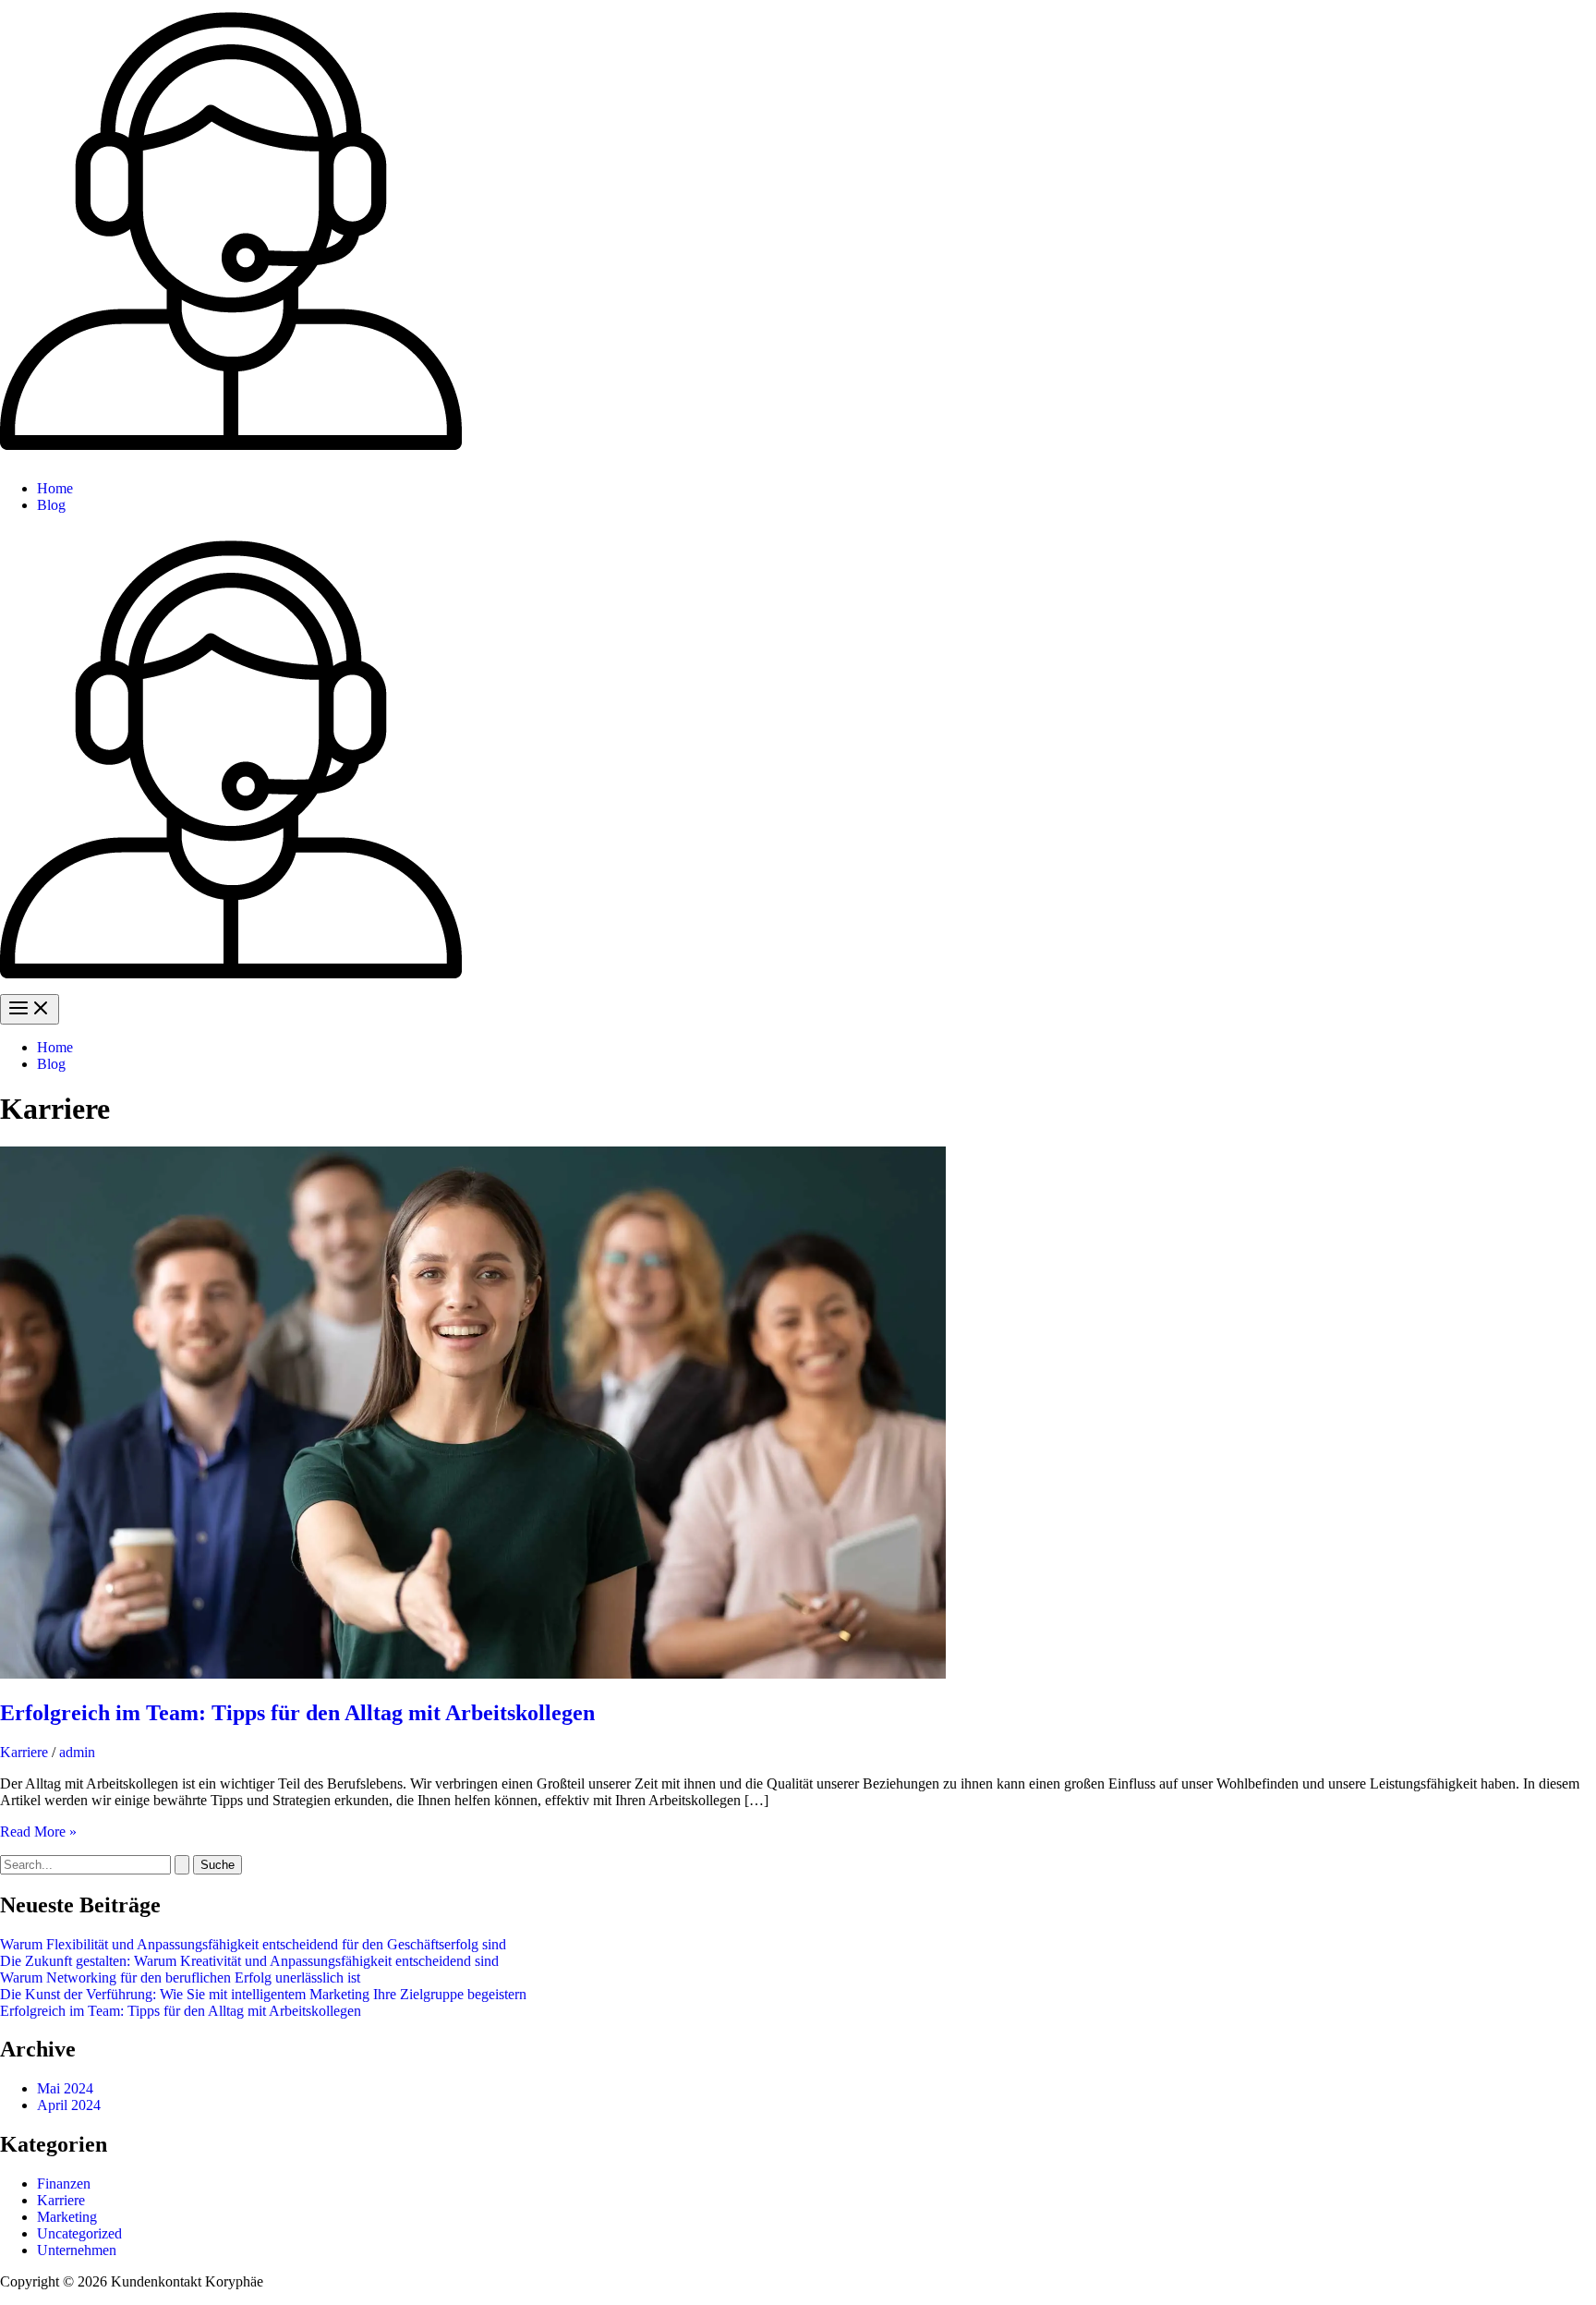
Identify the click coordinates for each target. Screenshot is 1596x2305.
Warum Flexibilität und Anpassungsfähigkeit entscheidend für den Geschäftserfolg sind (253, 1944)
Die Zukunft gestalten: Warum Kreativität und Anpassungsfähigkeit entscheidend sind (249, 1961)
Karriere (24, 1752)
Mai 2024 (65, 2088)
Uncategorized (79, 2233)
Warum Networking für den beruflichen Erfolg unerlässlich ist (180, 1977)
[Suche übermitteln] (182, 1865)
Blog (51, 505)
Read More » (38, 1832)
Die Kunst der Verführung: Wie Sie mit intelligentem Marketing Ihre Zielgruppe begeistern (263, 1994)
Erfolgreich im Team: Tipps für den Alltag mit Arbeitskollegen (297, 1713)
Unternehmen (77, 2250)
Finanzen (64, 2184)
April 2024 (69, 2105)
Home (55, 488)
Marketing (67, 2217)
